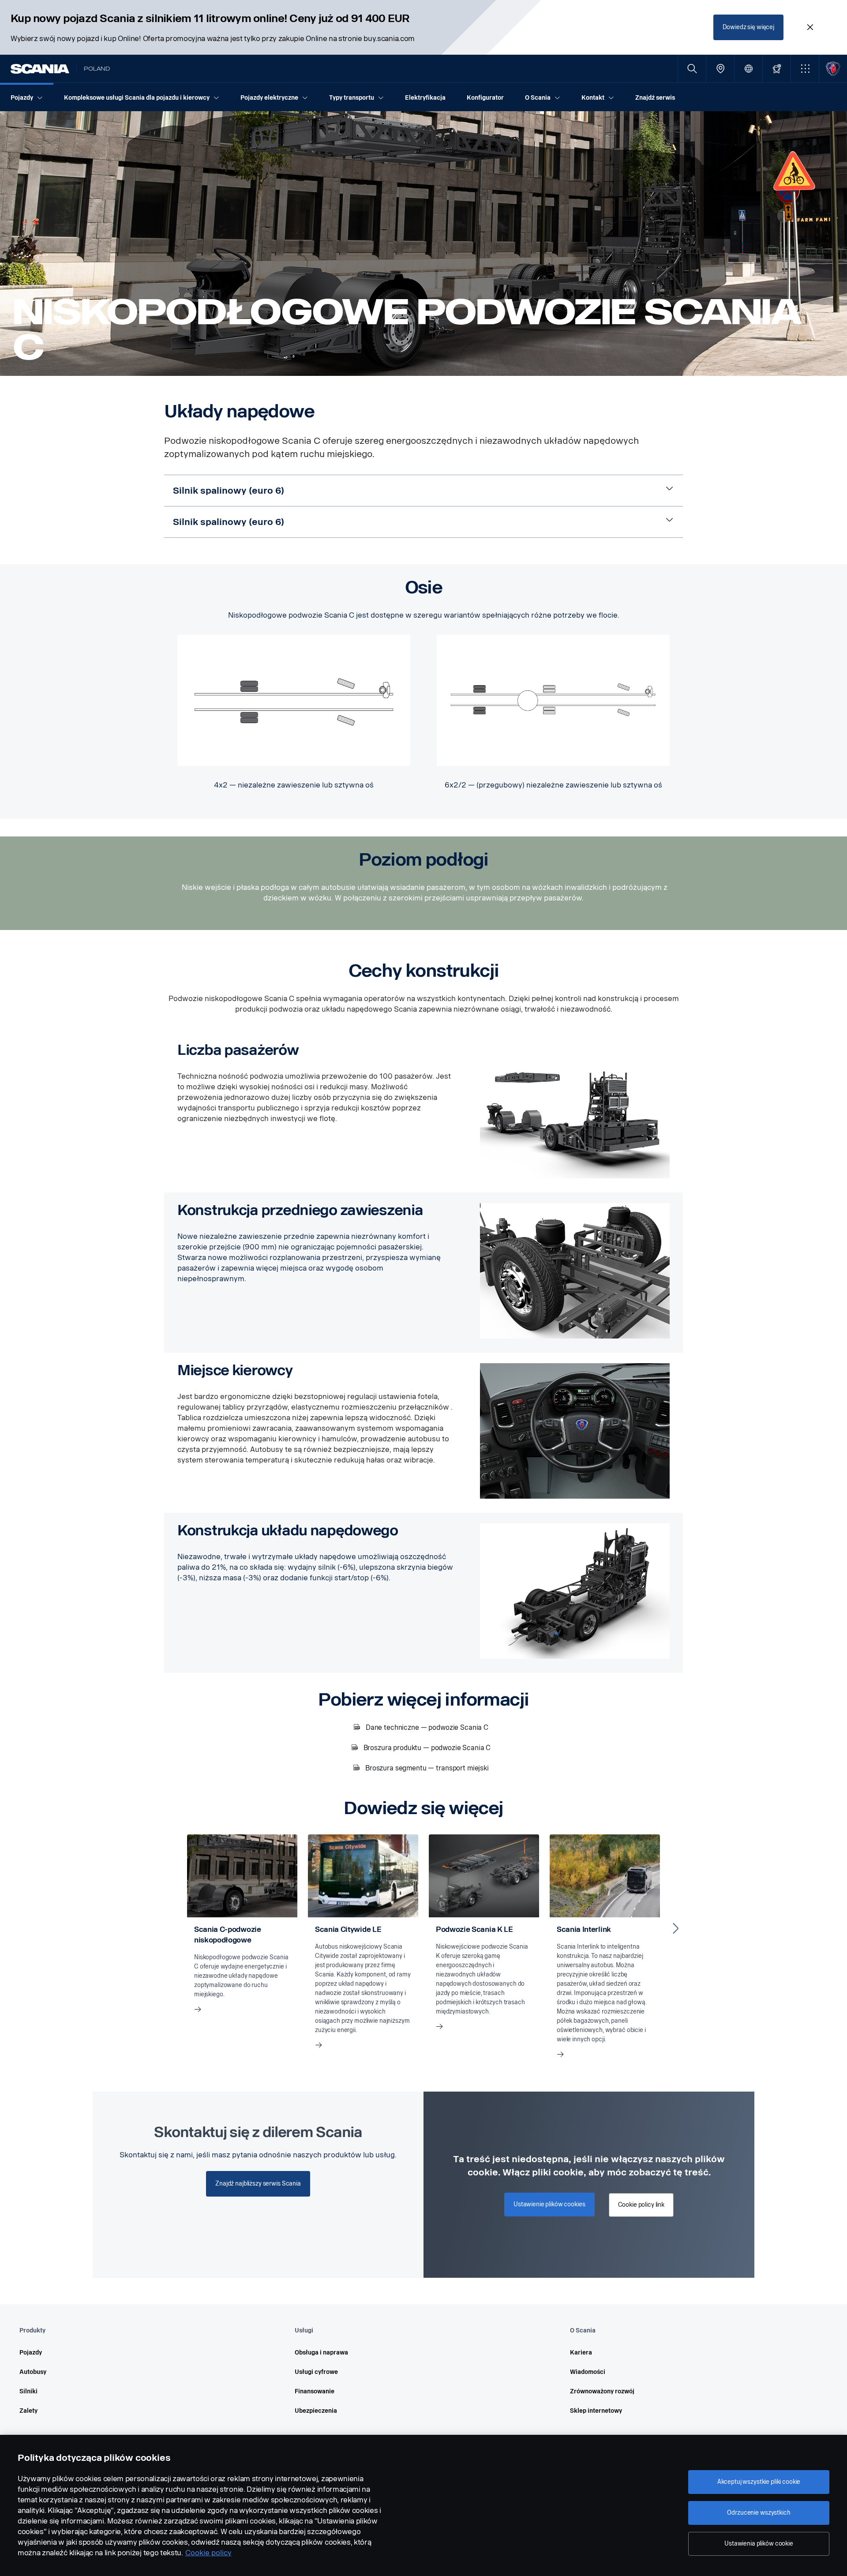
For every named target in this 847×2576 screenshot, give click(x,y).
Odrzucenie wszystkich (759, 2513)
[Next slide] (676, 1928)
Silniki (28, 2391)
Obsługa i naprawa (321, 2353)
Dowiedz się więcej (748, 27)
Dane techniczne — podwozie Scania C (427, 1727)
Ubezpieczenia (316, 2411)
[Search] (692, 69)
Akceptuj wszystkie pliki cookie (759, 2482)
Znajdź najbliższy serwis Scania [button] (258, 2184)
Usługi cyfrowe (316, 2372)
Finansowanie (315, 2391)
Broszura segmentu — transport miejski (427, 1768)
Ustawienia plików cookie (759, 2544)
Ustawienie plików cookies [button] (549, 2204)
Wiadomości (588, 2372)
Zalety (28, 2411)
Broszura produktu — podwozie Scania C (427, 1748)
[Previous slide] (171, 1928)
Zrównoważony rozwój (602, 2391)
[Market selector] (748, 69)
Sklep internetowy (596, 2411)
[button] (805, 69)
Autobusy (33, 2372)
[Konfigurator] (777, 69)
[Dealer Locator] (720, 69)
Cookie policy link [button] (641, 2205)
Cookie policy (208, 2553)
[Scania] (40, 69)
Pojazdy (31, 2353)
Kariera (581, 2353)
